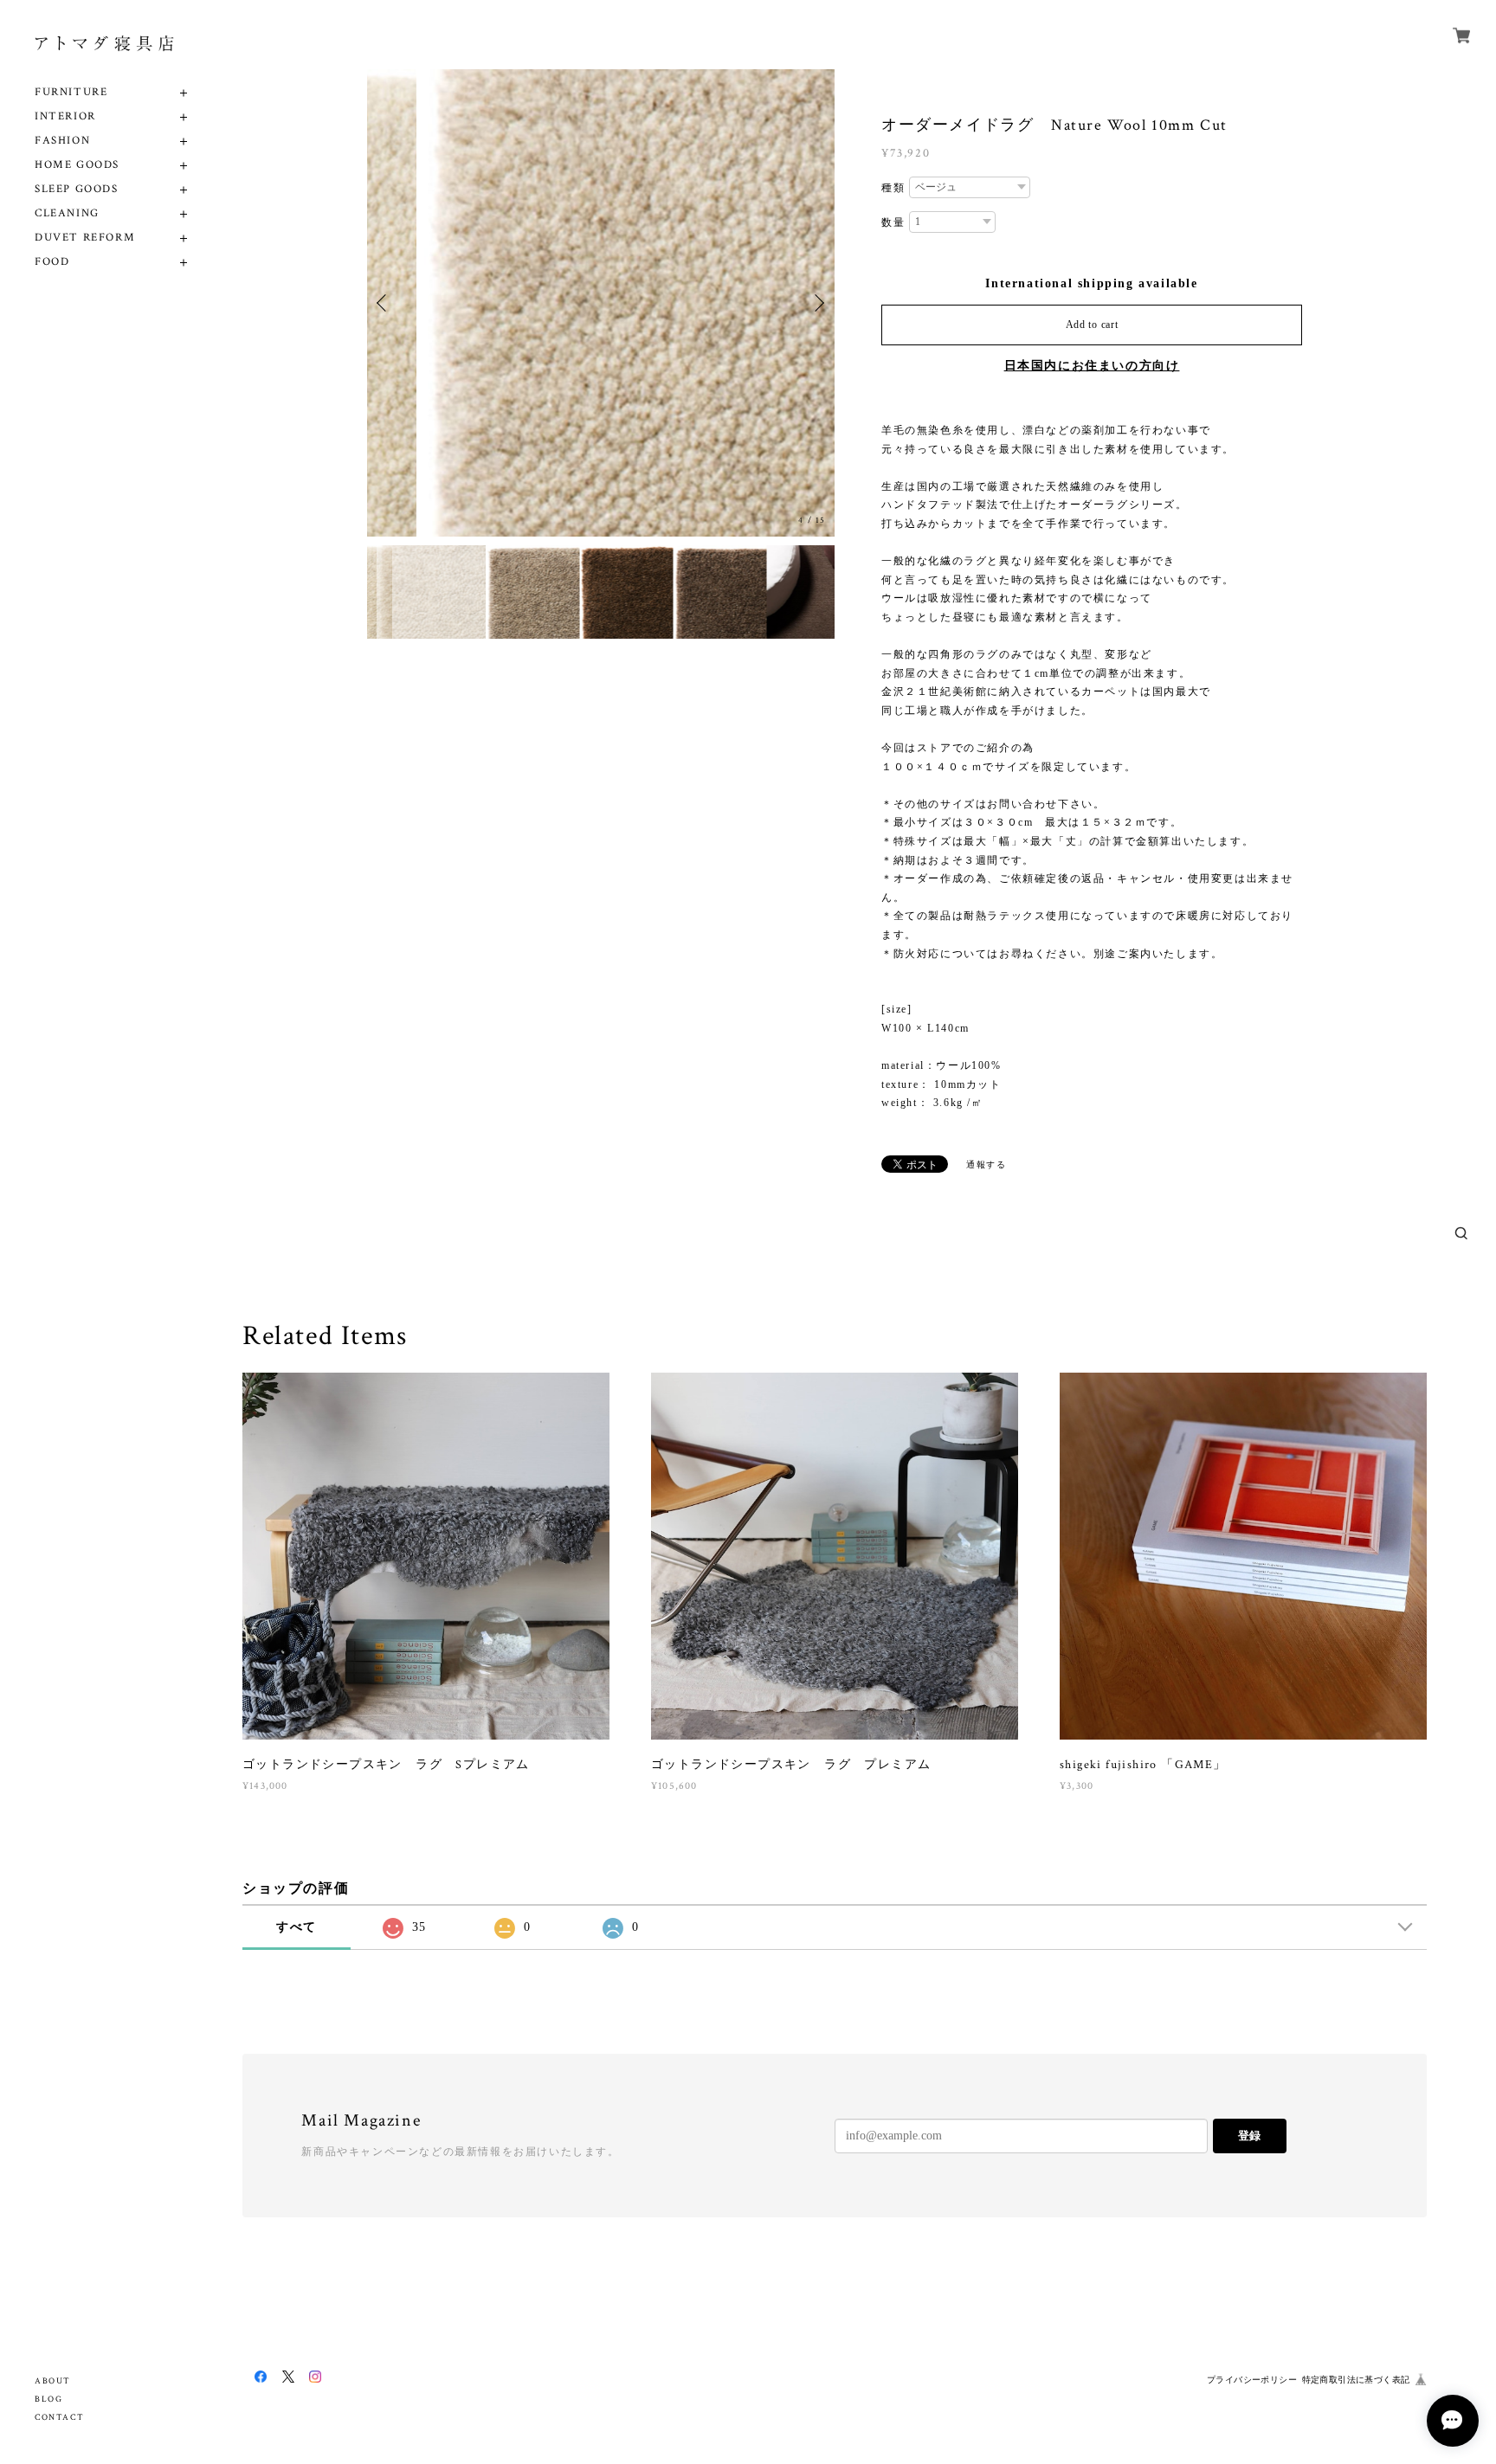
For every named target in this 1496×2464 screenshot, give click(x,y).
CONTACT (59, 2418)
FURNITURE (71, 92)
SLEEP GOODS (77, 189)
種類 (893, 188)
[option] (601, 303)
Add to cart (1092, 325)
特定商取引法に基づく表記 (1356, 2380)
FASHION (62, 141)
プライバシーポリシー (1252, 2380)
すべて (297, 1927)
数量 (893, 222)
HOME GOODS (77, 165)
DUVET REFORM (85, 238)
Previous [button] (384, 303)
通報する (986, 1164)
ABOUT (53, 2381)
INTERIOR (65, 116)
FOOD (52, 262)
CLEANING (67, 213)
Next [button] (817, 303)
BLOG (48, 2400)
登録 (1249, 2136)
